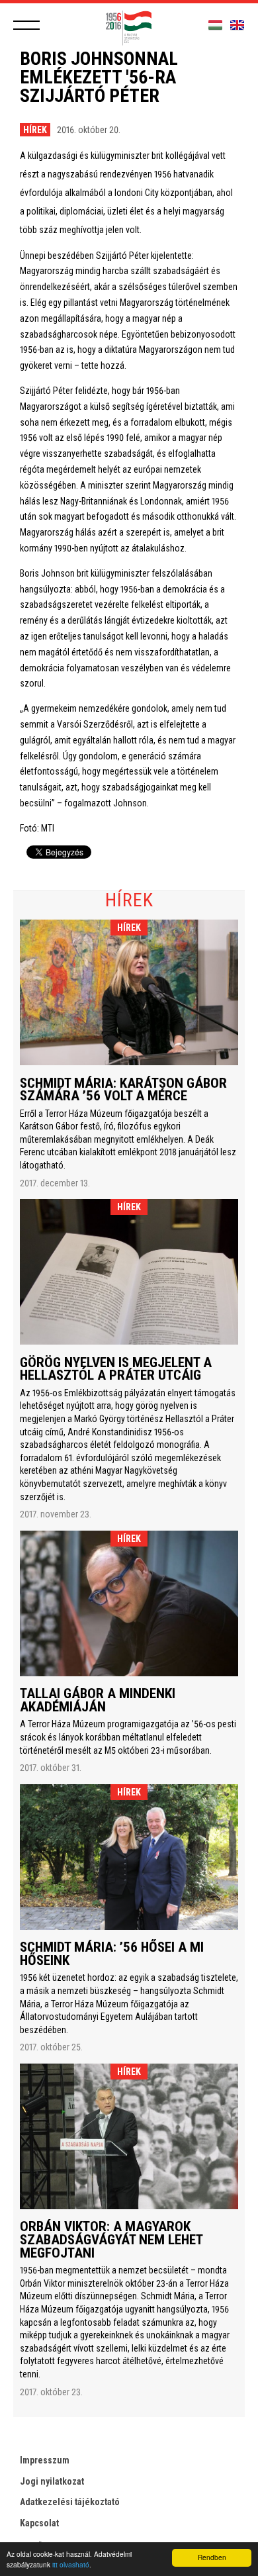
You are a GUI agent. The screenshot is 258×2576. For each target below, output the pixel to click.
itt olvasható (71, 2564)
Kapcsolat (39, 2523)
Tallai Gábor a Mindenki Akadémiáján (98, 1700)
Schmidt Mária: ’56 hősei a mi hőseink (112, 1954)
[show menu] (26, 25)
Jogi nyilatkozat (52, 2481)
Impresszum (45, 2460)
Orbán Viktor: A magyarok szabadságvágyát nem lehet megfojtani (111, 2239)
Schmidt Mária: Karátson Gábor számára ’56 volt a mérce (123, 1090)
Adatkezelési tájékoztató (70, 2502)
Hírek (35, 130)
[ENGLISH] (237, 25)
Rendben (212, 2557)
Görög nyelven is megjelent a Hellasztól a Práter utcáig (116, 1369)
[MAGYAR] (215, 25)
